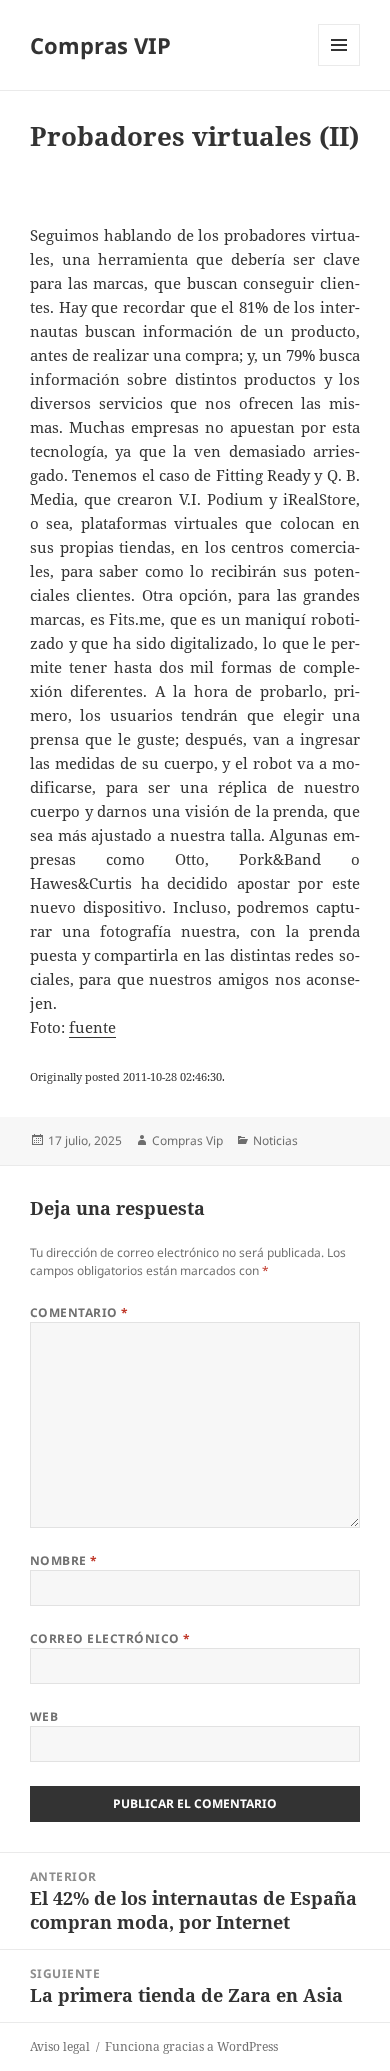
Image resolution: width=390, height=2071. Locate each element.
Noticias (275, 1140)
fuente (92, 1027)
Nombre (64, 1560)
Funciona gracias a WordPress (191, 2046)
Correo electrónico (110, 1638)
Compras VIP (100, 45)
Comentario (79, 1312)
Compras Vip (187, 1140)
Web (44, 1716)
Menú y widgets (339, 65)
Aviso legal (60, 2046)
